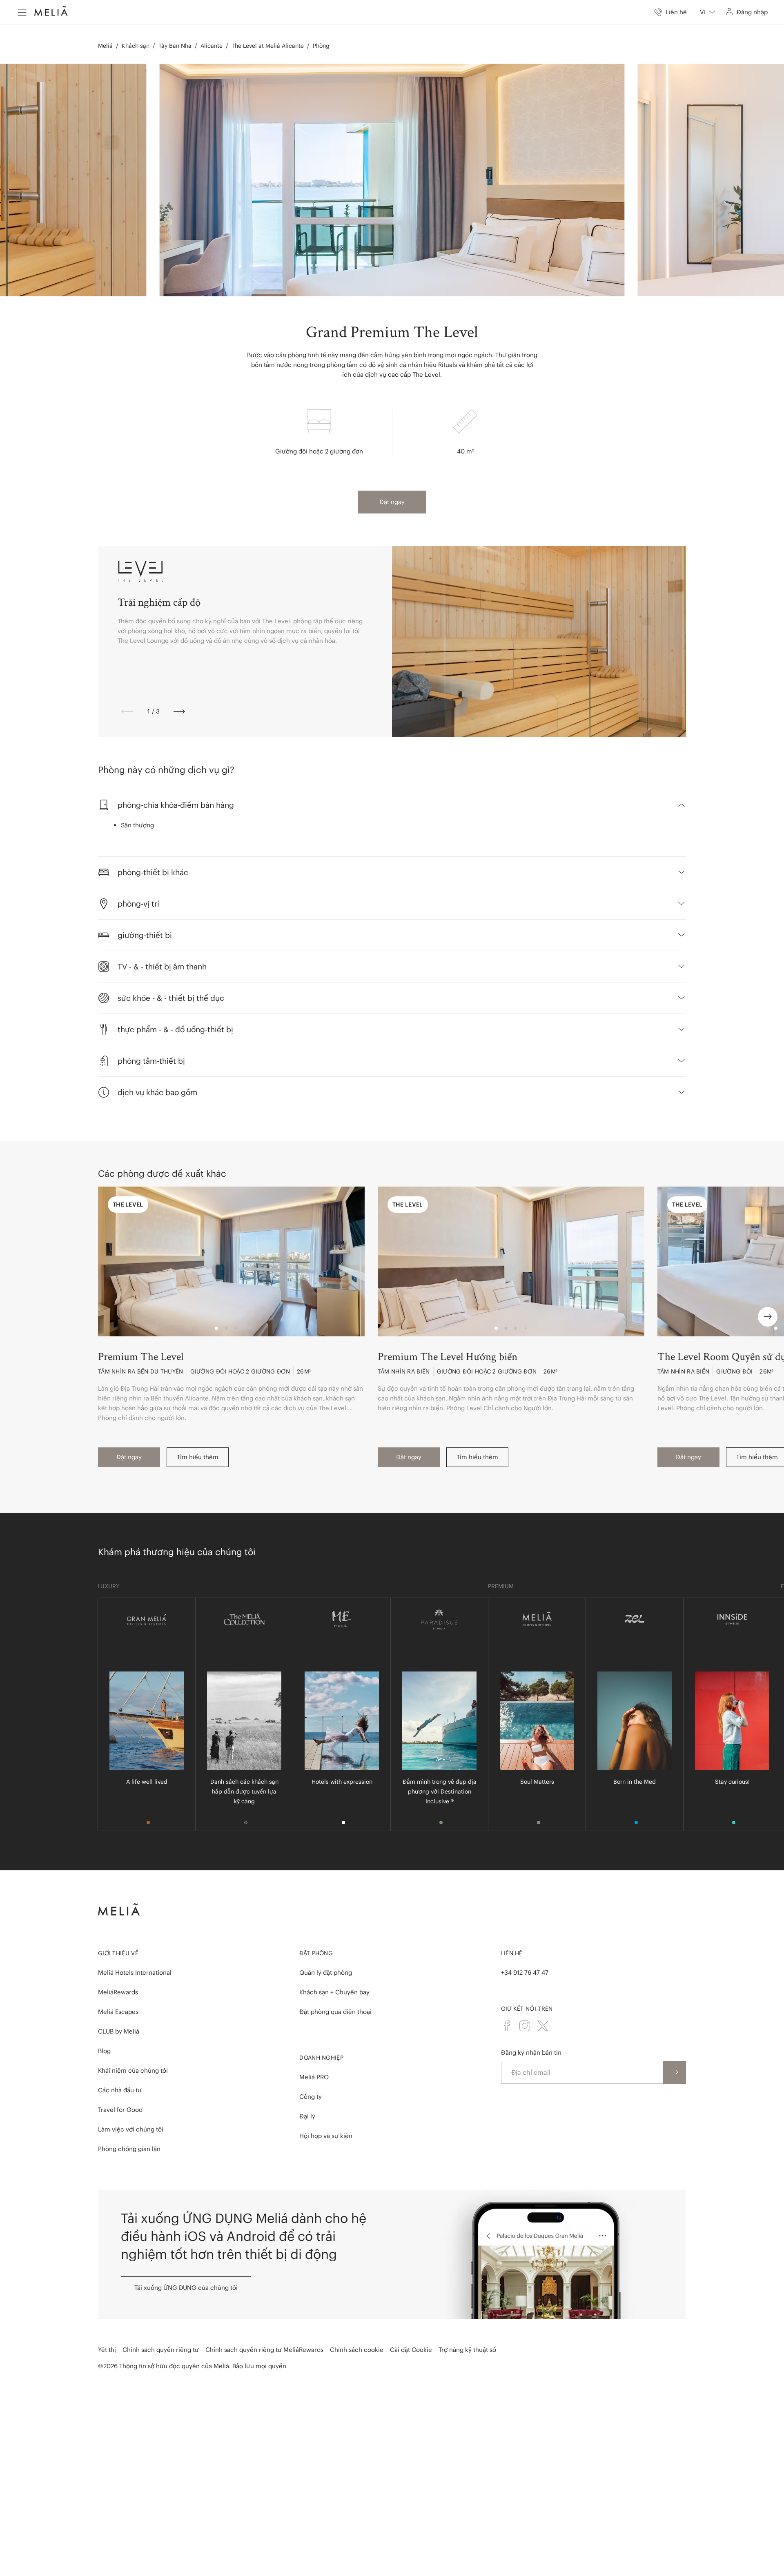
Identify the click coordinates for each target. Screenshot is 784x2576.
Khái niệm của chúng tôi (133, 2070)
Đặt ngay (392, 502)
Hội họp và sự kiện (326, 2136)
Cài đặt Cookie (411, 2350)
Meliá (105, 46)
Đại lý (307, 2116)
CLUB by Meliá (119, 2031)
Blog (104, 2051)
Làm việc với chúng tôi (131, 2129)
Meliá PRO (314, 2077)
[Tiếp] (179, 711)
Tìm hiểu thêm (198, 1457)
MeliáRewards (118, 1992)
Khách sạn (136, 46)
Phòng (321, 46)
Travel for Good (120, 2110)
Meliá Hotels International (135, 1973)
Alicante (212, 46)
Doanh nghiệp (321, 2058)
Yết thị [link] (107, 2350)
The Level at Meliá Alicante (268, 46)
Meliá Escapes (118, 2012)
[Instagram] (525, 2026)
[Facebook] (507, 2026)
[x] (543, 2026)
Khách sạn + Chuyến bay (334, 1992)
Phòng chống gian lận (129, 2149)
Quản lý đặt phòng (326, 1973)
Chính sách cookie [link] (357, 2350)
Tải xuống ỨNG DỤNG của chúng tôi (186, 2288)
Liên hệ (512, 1953)
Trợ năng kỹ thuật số (467, 2350)
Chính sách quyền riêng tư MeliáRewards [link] (264, 2350)
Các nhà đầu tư (120, 2090)
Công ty (311, 2097)
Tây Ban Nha (175, 46)
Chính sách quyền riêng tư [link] (161, 2350)
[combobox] (708, 12)
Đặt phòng (316, 1953)
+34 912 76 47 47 (525, 1973)
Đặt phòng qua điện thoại (335, 2012)
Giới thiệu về (118, 1953)
